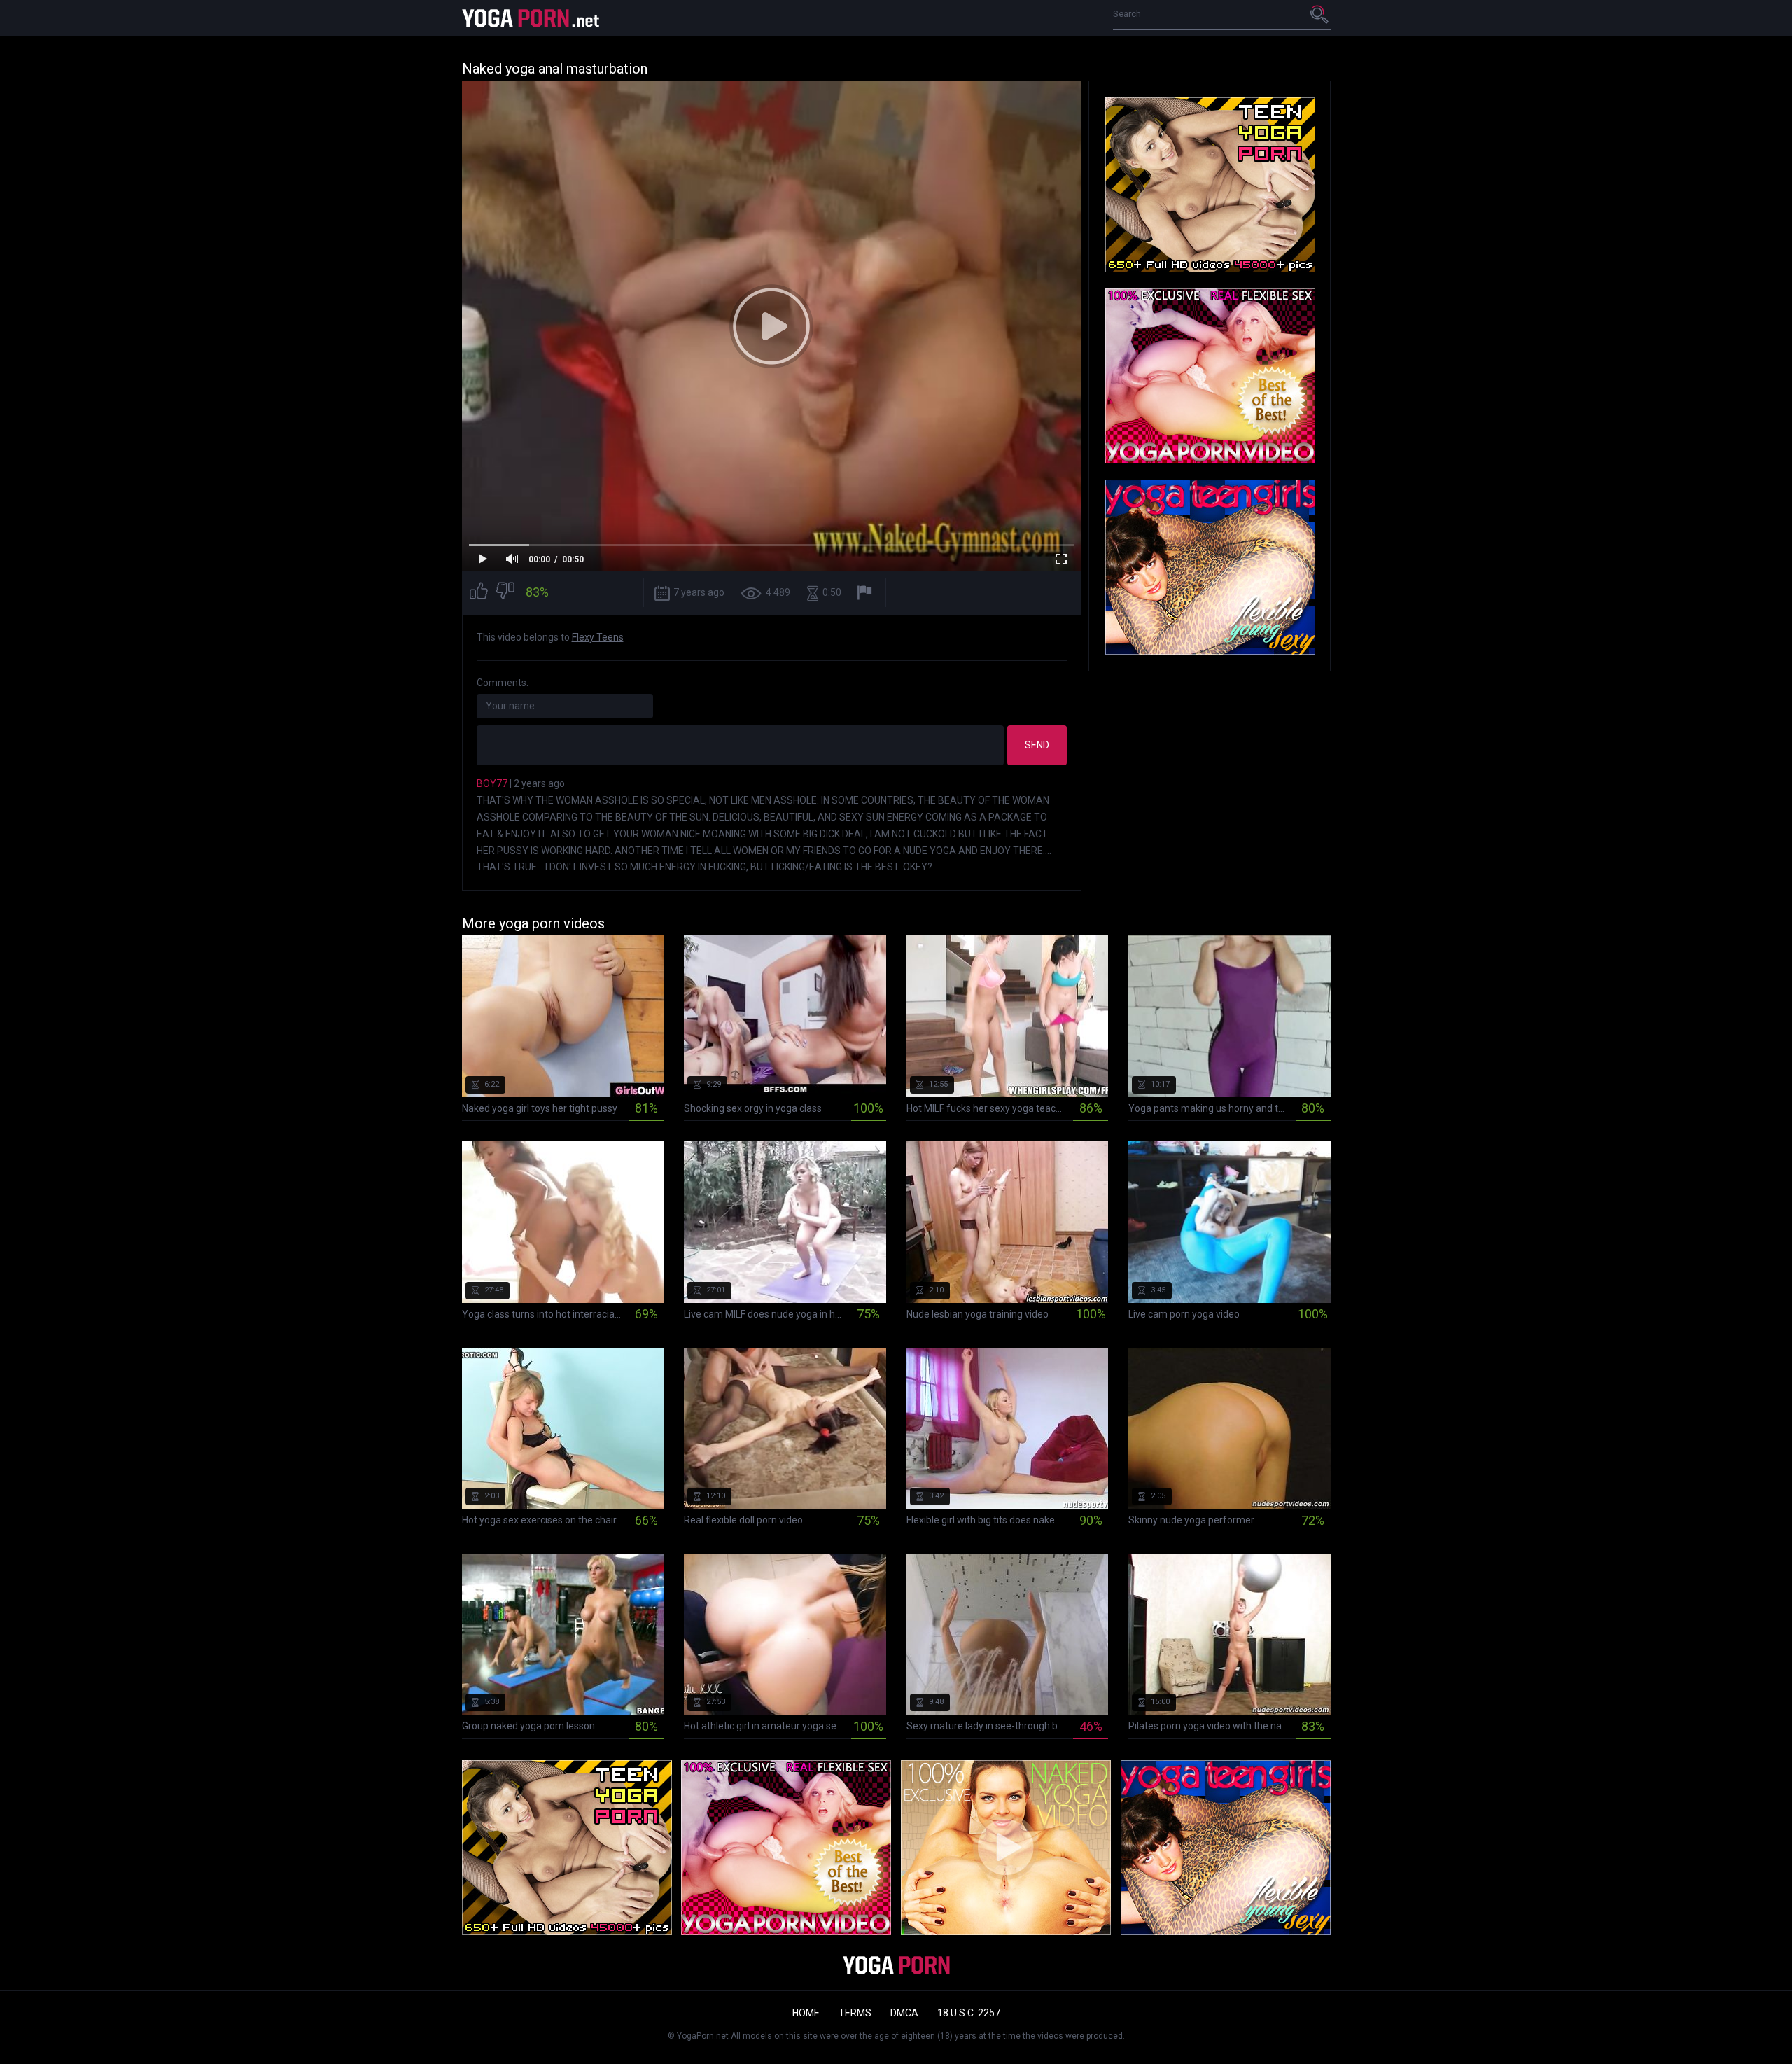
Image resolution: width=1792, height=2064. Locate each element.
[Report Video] (866, 593)
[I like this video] (479, 593)
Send (1037, 745)
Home (806, 2013)
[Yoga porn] (532, 18)
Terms (855, 2013)
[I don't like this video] (505, 593)
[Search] (1320, 14)
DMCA (904, 2013)
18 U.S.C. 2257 (969, 2013)
